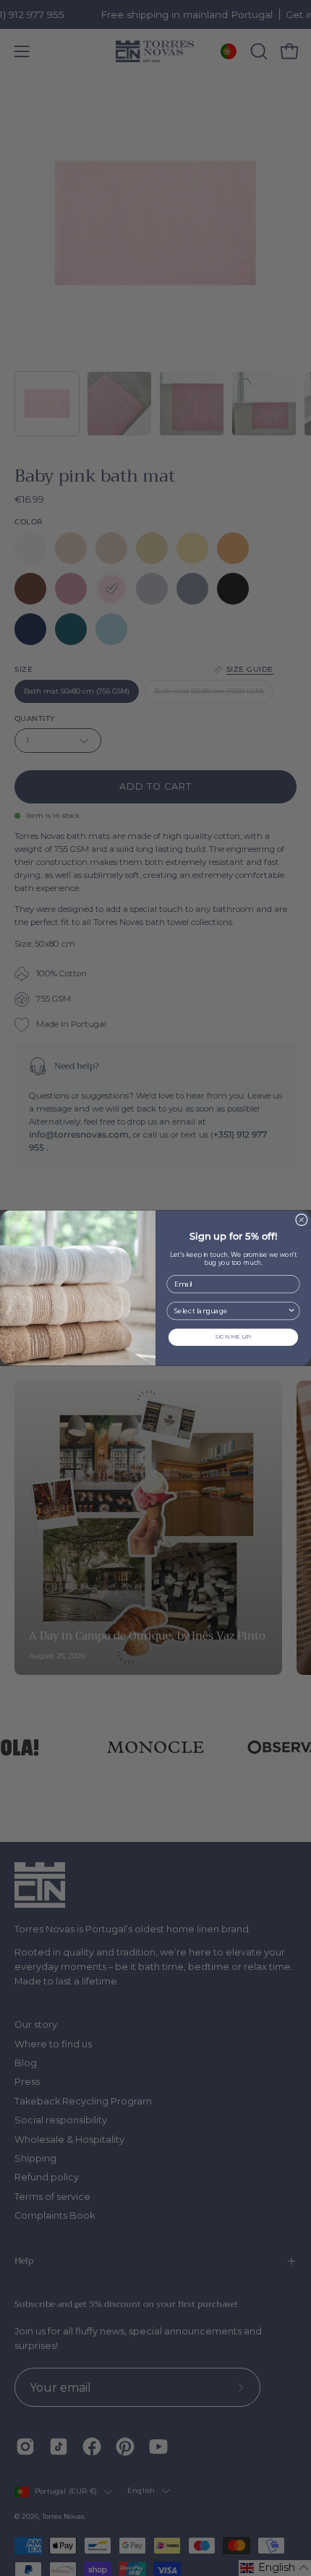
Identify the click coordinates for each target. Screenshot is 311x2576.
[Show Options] (291, 1310)
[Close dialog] (302, 1219)
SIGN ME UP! (233, 1337)
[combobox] (231, 1310)
